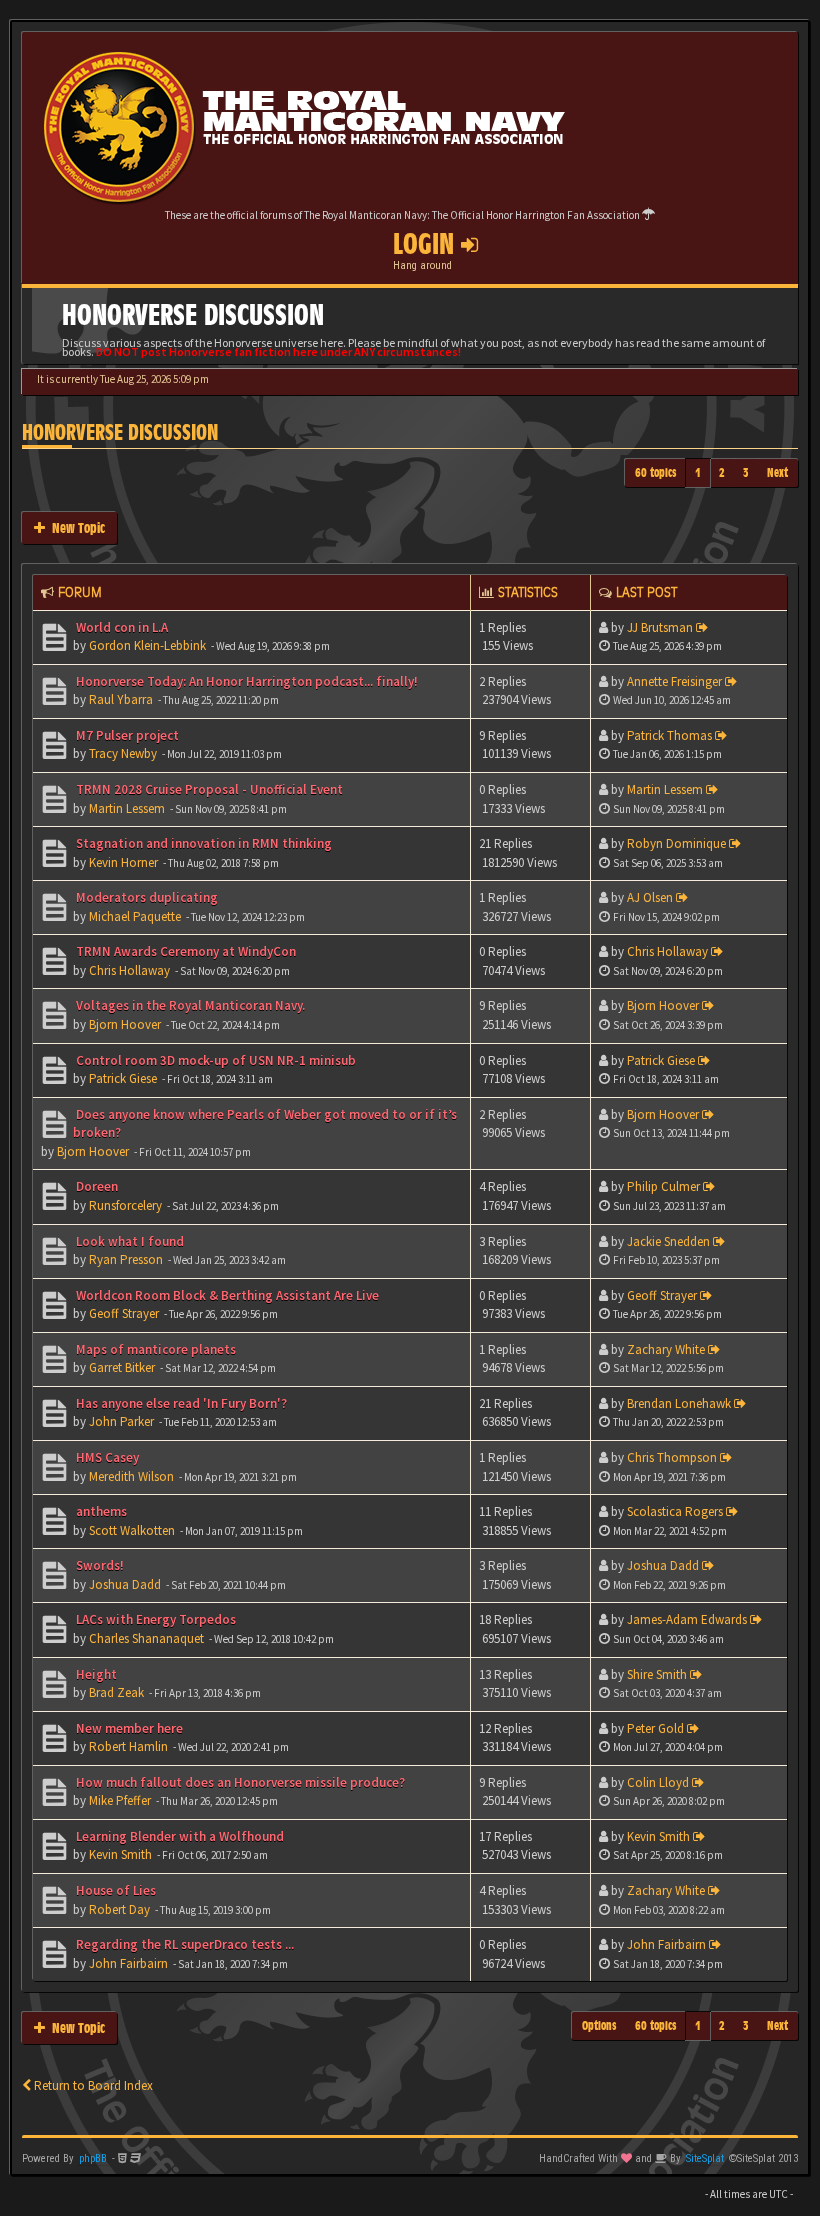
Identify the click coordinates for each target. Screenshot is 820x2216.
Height (95, 1674)
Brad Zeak (116, 1692)
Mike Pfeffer (120, 1800)
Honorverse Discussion (120, 432)
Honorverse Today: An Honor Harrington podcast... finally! (245, 681)
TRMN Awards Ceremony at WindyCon (184, 951)
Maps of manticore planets (154, 1349)
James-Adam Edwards (687, 1619)
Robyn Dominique (676, 843)
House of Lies (114, 1890)
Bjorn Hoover (125, 1024)
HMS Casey (106, 1457)
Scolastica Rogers (675, 1511)
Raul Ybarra (121, 699)
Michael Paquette (135, 916)
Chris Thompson (672, 1457)
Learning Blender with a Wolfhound (178, 1836)
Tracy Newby (123, 753)
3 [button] (746, 472)
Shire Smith (657, 1674)
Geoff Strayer (124, 1313)
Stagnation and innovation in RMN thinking (202, 843)
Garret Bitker (122, 1367)
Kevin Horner (123, 862)
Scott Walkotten (132, 1530)
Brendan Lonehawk (679, 1403)
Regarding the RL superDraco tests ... (183, 1944)
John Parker (121, 1421)
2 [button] (722, 472)
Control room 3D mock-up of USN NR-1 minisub (214, 1060)
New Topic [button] (75, 527)
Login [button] (427, 244)
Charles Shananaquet (146, 1638)
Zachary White (666, 1349)
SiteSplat (705, 2158)
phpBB (93, 2158)
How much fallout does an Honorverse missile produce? (239, 1782)
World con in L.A (120, 627)
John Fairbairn (128, 1963)
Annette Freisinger (674, 681)
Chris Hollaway (129, 970)
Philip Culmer (663, 1186)
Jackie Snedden (668, 1241)
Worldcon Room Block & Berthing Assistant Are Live (226, 1295)
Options (599, 2025)
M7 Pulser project (126, 735)
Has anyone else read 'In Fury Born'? (180, 1403)
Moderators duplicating (145, 897)
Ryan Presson (126, 1259)
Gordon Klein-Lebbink (147, 645)
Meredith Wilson (131, 1476)
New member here (128, 1728)
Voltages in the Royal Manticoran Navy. (189, 1005)
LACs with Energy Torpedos (154, 1619)
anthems (100, 1511)
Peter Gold (655, 1728)
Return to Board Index (92, 2085)
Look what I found (128, 1241)
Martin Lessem (127, 808)
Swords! (98, 1565)
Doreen (95, 1186)
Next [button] (777, 472)
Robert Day (119, 1909)
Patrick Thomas (669, 735)
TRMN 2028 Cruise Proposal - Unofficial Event (208, 789)
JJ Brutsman (660, 627)
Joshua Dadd (125, 1584)
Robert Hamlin (128, 1746)
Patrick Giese (123, 1078)
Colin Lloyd (658, 1782)
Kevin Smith (120, 1854)
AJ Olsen (650, 897)
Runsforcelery (125, 1205)
